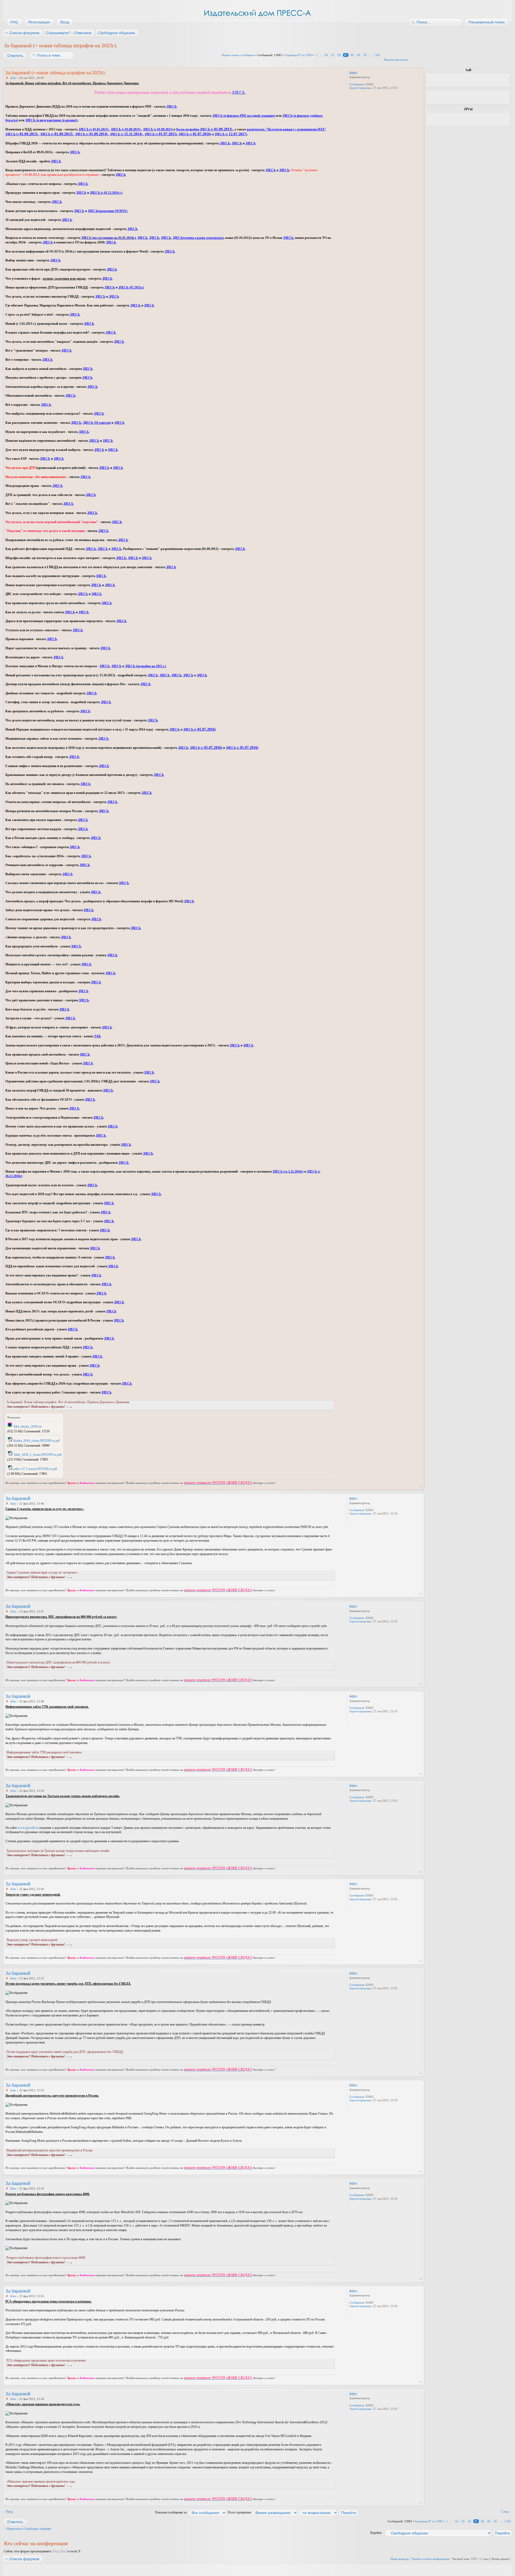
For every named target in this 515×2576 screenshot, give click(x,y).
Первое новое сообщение (238, 55)
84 (326, 55)
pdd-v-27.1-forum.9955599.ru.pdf (35, 1469)
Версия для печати (396, 60)
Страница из (298, 55)
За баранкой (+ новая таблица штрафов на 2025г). (61, 45)
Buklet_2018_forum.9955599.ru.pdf (37, 1441)
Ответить (15, 56)
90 (365, 55)
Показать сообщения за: (172, 2512)
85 (333, 55)
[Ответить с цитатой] (320, 72)
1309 (377, 55)
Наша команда (400, 2559)
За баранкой (18, 1499)
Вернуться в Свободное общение (29, 2529)
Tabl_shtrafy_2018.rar (27, 1426)
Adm (13, 78)
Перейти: (376, 2533)
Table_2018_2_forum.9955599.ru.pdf (37, 1455)
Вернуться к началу (421, 1486)
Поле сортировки (240, 2512)
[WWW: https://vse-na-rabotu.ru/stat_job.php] (352, 95)
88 (352, 55)
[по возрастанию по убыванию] (329, 2512)
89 (359, 55)
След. (505, 2512)
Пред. (10, 2512)
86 (339, 55)
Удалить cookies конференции (431, 2559)
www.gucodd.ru (28, 1828)
